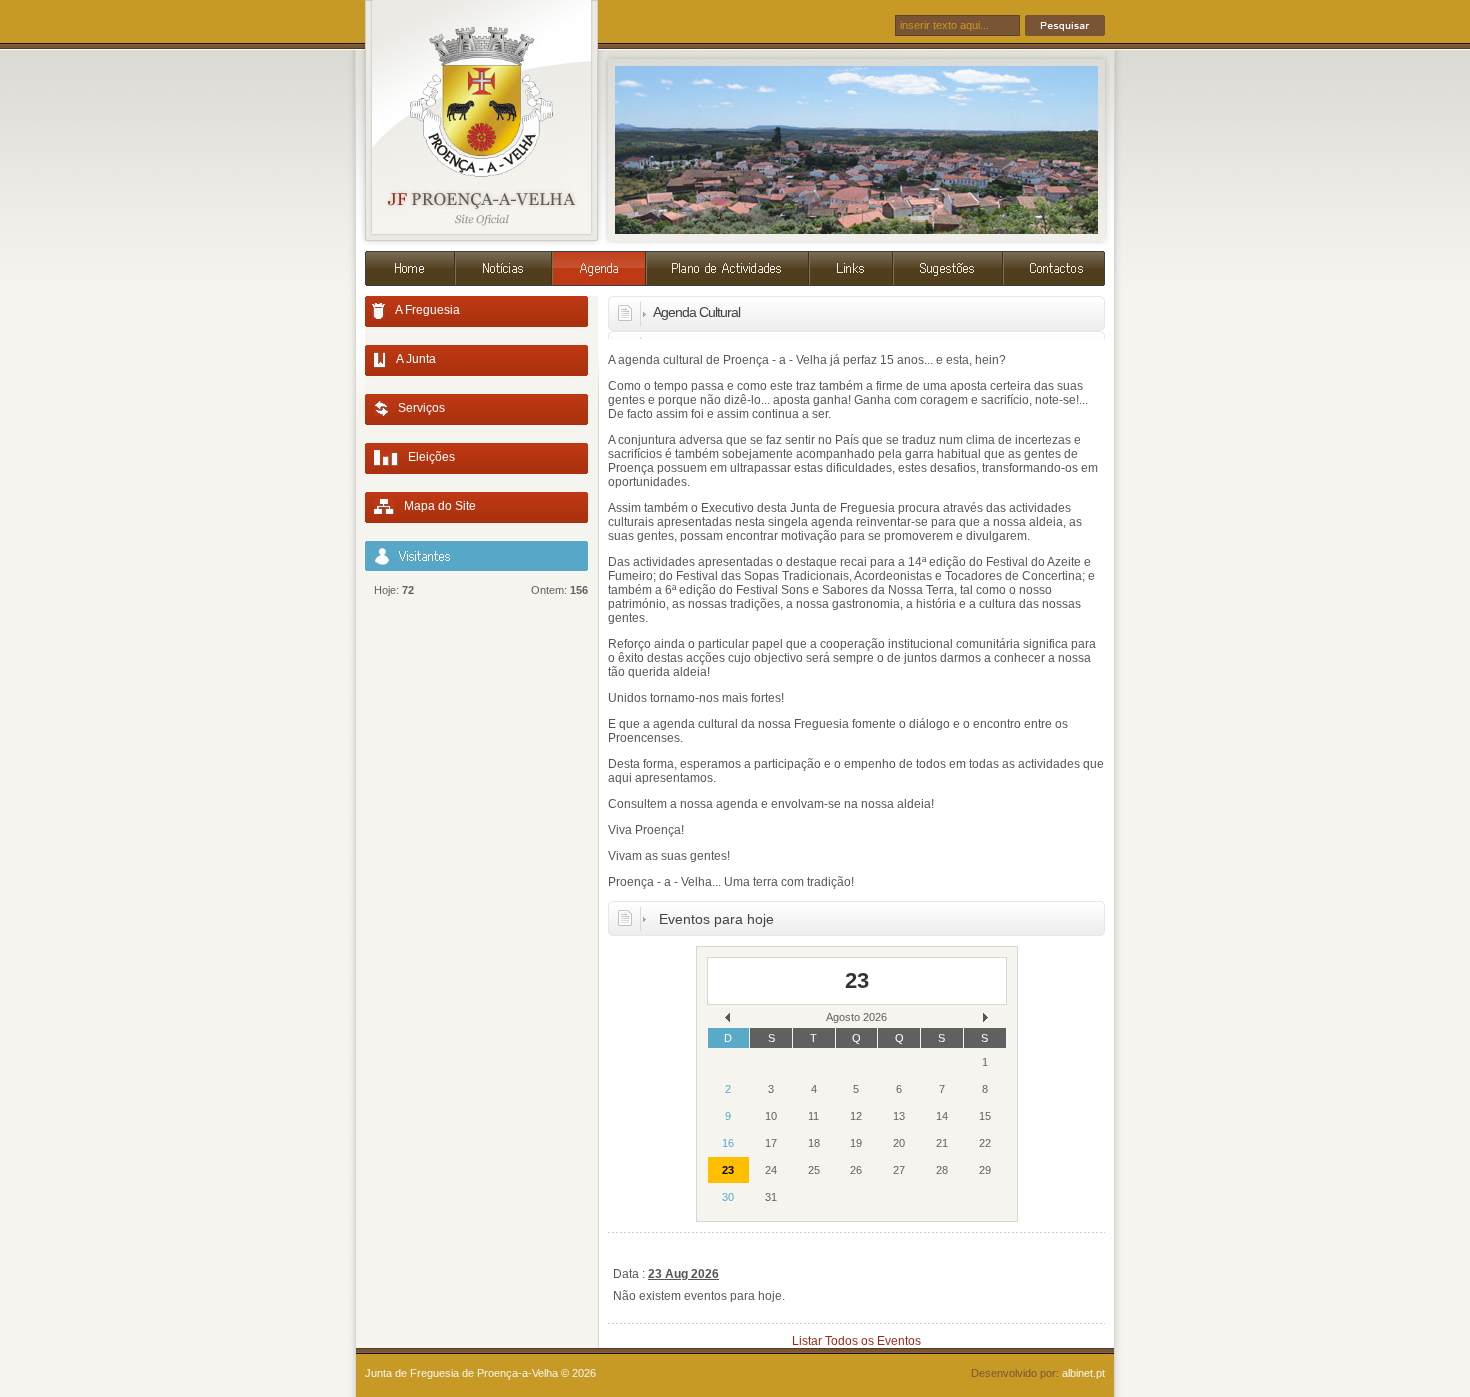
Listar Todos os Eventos (856, 1341)
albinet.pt (1083, 1373)
